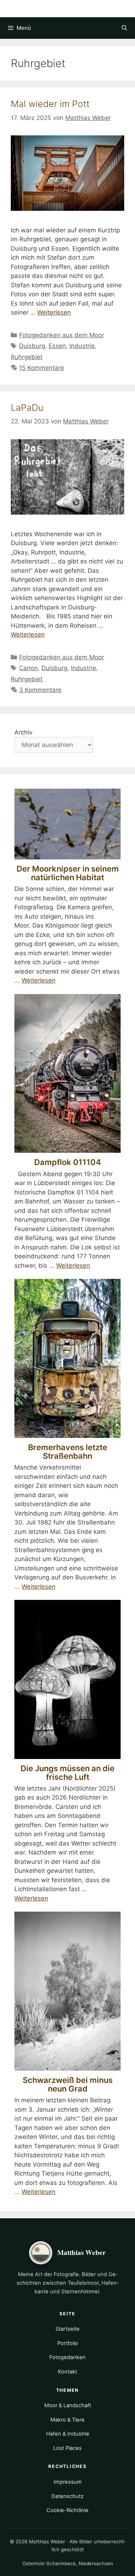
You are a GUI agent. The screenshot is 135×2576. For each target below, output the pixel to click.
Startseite (67, 2329)
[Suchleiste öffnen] (124, 28)
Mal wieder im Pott (50, 104)
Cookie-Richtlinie (67, 2510)
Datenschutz (67, 2496)
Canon (28, 668)
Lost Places (67, 2448)
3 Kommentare (40, 690)
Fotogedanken (67, 2357)
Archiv (23, 732)
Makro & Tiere (67, 2420)
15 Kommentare (42, 368)
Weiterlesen (54, 312)
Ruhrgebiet (27, 357)
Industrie (82, 346)
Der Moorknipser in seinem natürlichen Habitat (68, 873)
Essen (57, 346)
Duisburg (32, 346)
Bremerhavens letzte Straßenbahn (68, 1452)
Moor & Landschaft (68, 2405)
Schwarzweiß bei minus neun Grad (68, 2084)
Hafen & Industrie (68, 2434)
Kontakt (67, 2372)
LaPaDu (27, 408)
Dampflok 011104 (68, 1162)
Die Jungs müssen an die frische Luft (67, 1773)
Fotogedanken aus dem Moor (62, 335)
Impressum (68, 2482)
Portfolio (68, 2343)
